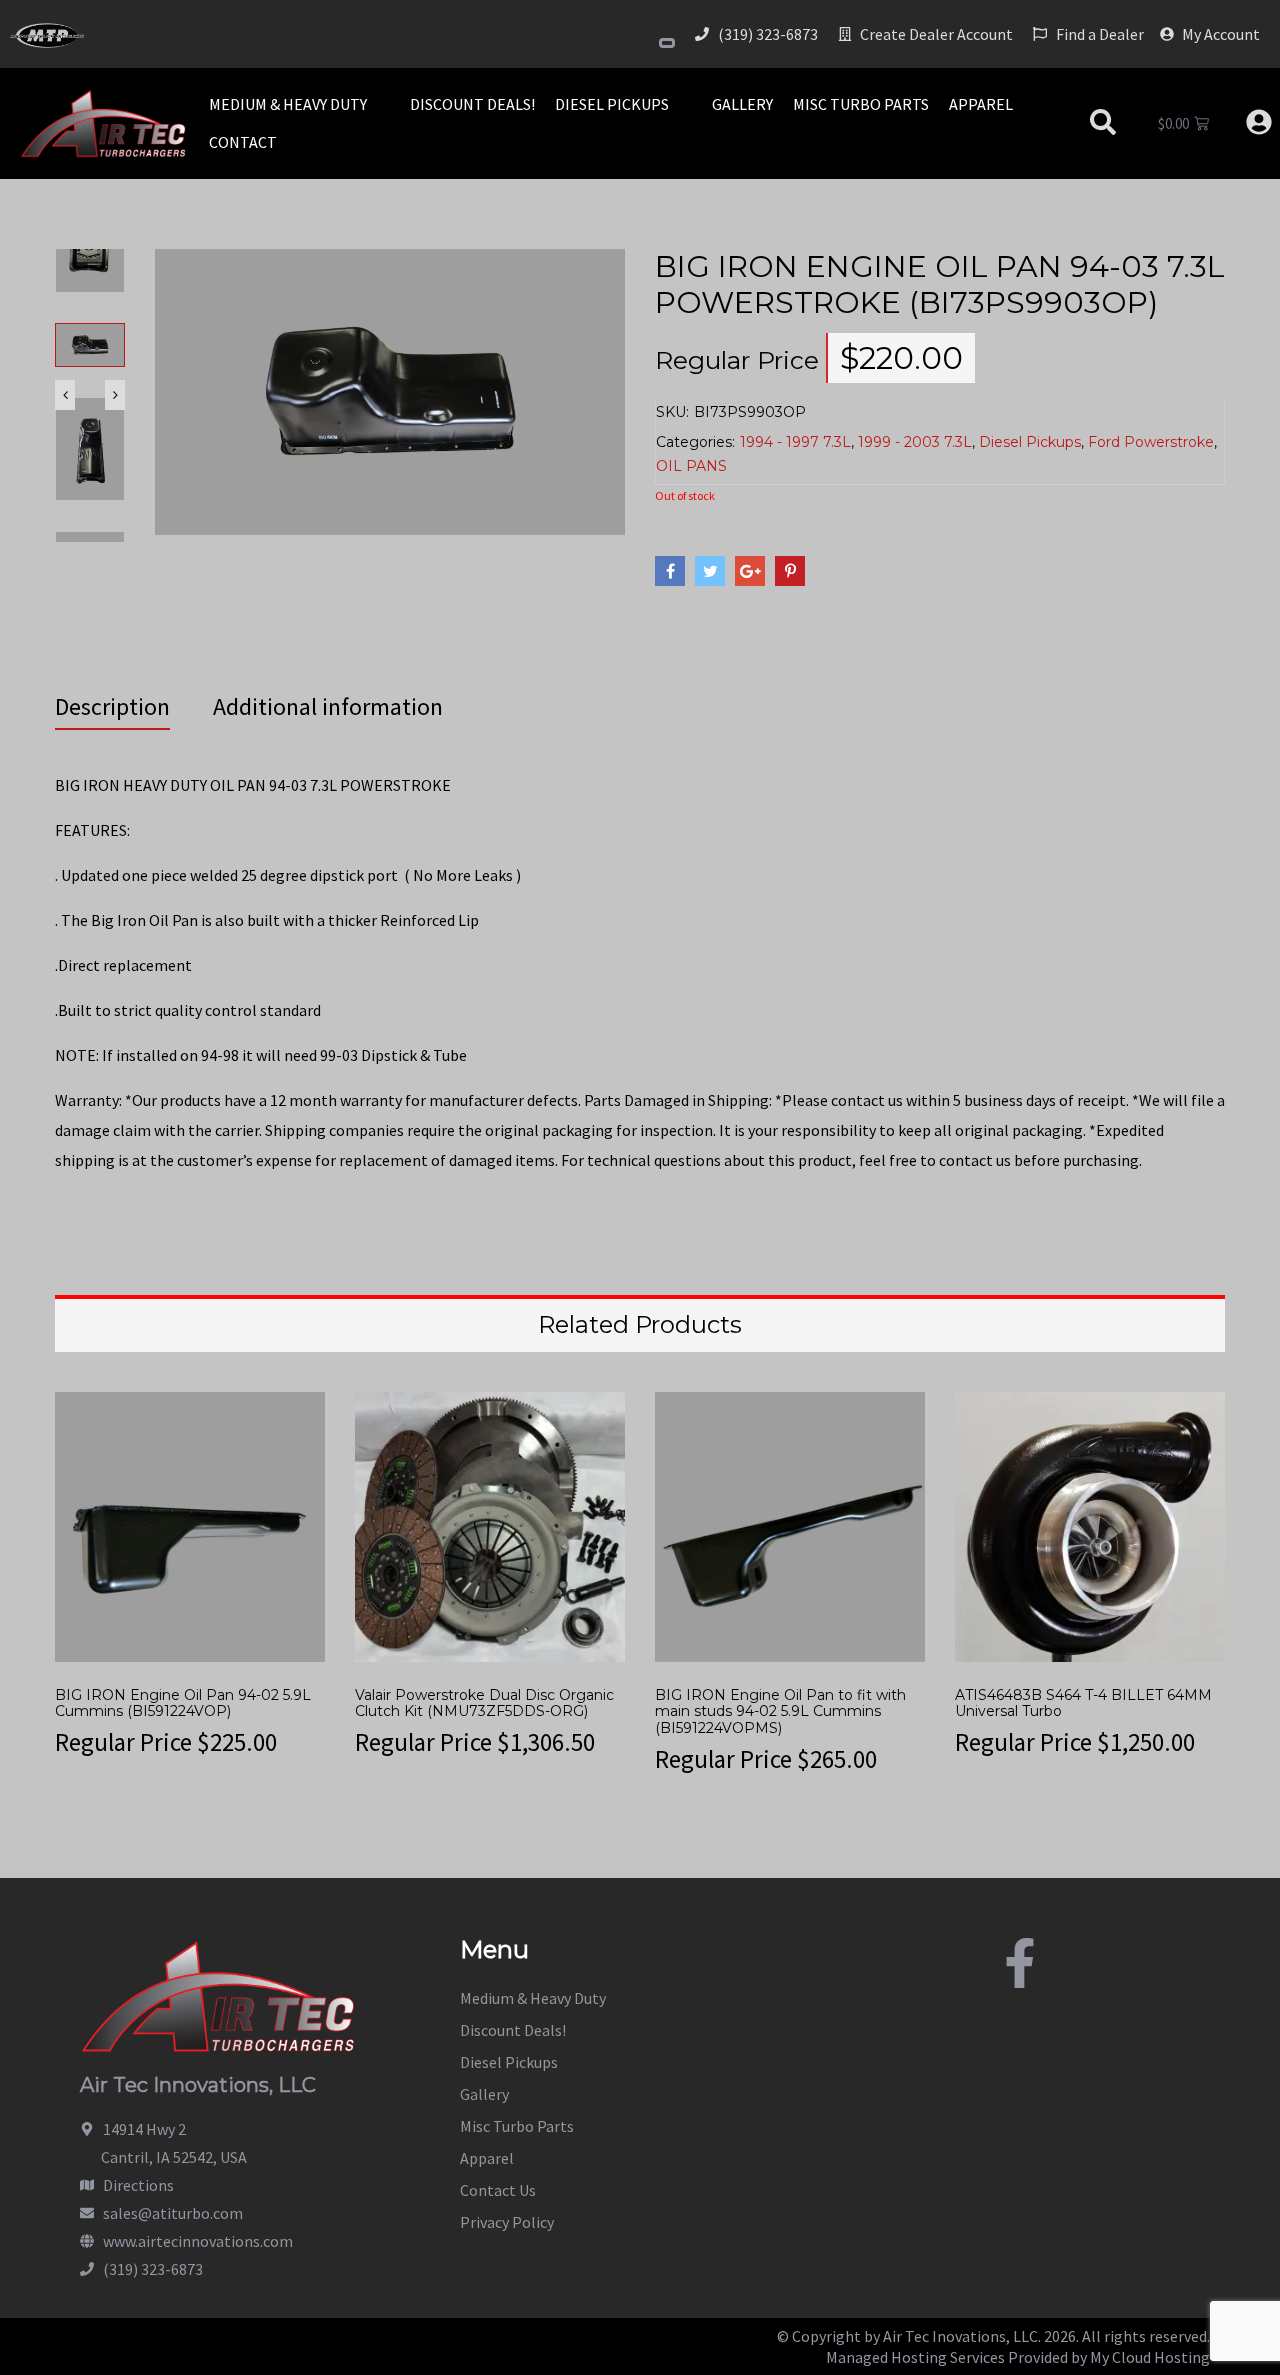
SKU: (672, 412)
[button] (299, 104)
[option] (90, 359)
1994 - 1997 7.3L (795, 442)
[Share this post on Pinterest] (790, 571)
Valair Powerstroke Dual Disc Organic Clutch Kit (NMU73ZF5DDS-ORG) (484, 1703)
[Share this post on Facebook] (670, 571)
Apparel (487, 2158)
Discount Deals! (513, 2030)
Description (112, 706)
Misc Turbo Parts (517, 2126)
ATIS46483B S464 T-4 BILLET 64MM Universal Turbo (1083, 1703)
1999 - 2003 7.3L (915, 442)
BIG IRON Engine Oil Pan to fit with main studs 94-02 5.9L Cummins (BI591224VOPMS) (780, 1712)
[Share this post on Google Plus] (750, 571)
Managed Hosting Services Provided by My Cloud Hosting (1018, 2357)
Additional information (328, 706)
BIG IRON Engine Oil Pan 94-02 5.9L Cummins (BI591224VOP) (183, 1703)
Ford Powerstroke (1151, 442)
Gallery (484, 2094)
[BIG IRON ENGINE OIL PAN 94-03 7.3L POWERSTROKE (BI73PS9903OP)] (390, 390)
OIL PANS (691, 466)
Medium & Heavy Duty (533, 1998)
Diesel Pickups (1030, 442)
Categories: (695, 442)
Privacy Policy (507, 2222)
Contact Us (498, 2190)
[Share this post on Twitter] (710, 571)
